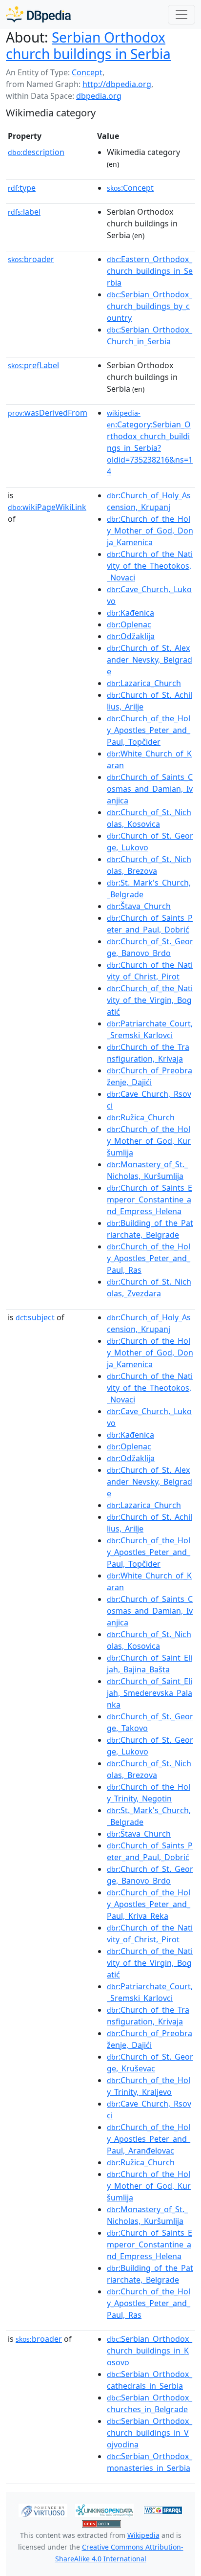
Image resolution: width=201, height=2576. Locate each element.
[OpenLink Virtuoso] (43, 2509)
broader (31, 259)
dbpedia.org (99, 96)
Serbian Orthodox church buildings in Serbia (88, 45)
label (24, 212)
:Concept (130, 188)
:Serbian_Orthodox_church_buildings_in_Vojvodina (150, 2433)
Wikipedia (143, 2535)
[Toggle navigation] (181, 15)
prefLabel (33, 365)
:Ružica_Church (141, 1117)
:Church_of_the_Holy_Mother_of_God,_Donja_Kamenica (150, 531)
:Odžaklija (131, 636)
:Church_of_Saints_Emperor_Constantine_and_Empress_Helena (150, 1199)
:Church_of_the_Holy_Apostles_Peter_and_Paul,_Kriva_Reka (149, 1904)
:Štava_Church (139, 906)
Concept (87, 72)
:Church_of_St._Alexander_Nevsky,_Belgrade (150, 660)
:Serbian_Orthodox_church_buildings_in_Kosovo (150, 2351)
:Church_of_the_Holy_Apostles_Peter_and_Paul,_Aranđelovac (149, 2139)
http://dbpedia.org (117, 84)
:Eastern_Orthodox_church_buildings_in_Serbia (150, 271)
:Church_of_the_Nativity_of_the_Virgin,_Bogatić (150, 1000)
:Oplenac (129, 624)
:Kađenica (131, 613)
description (36, 152)
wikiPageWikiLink (47, 507)
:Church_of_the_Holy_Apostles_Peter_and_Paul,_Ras (149, 1258)
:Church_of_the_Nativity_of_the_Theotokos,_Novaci (150, 566)
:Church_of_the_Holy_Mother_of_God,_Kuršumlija (149, 1141)
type (22, 188)
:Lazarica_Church (144, 683)
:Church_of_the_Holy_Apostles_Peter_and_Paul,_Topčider (149, 730)
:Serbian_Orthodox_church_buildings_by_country (150, 306)
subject (35, 1317)
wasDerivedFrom (48, 413)
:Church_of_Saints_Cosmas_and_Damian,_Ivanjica (150, 789)
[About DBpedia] (38, 14)
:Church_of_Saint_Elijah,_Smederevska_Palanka (150, 1693)
